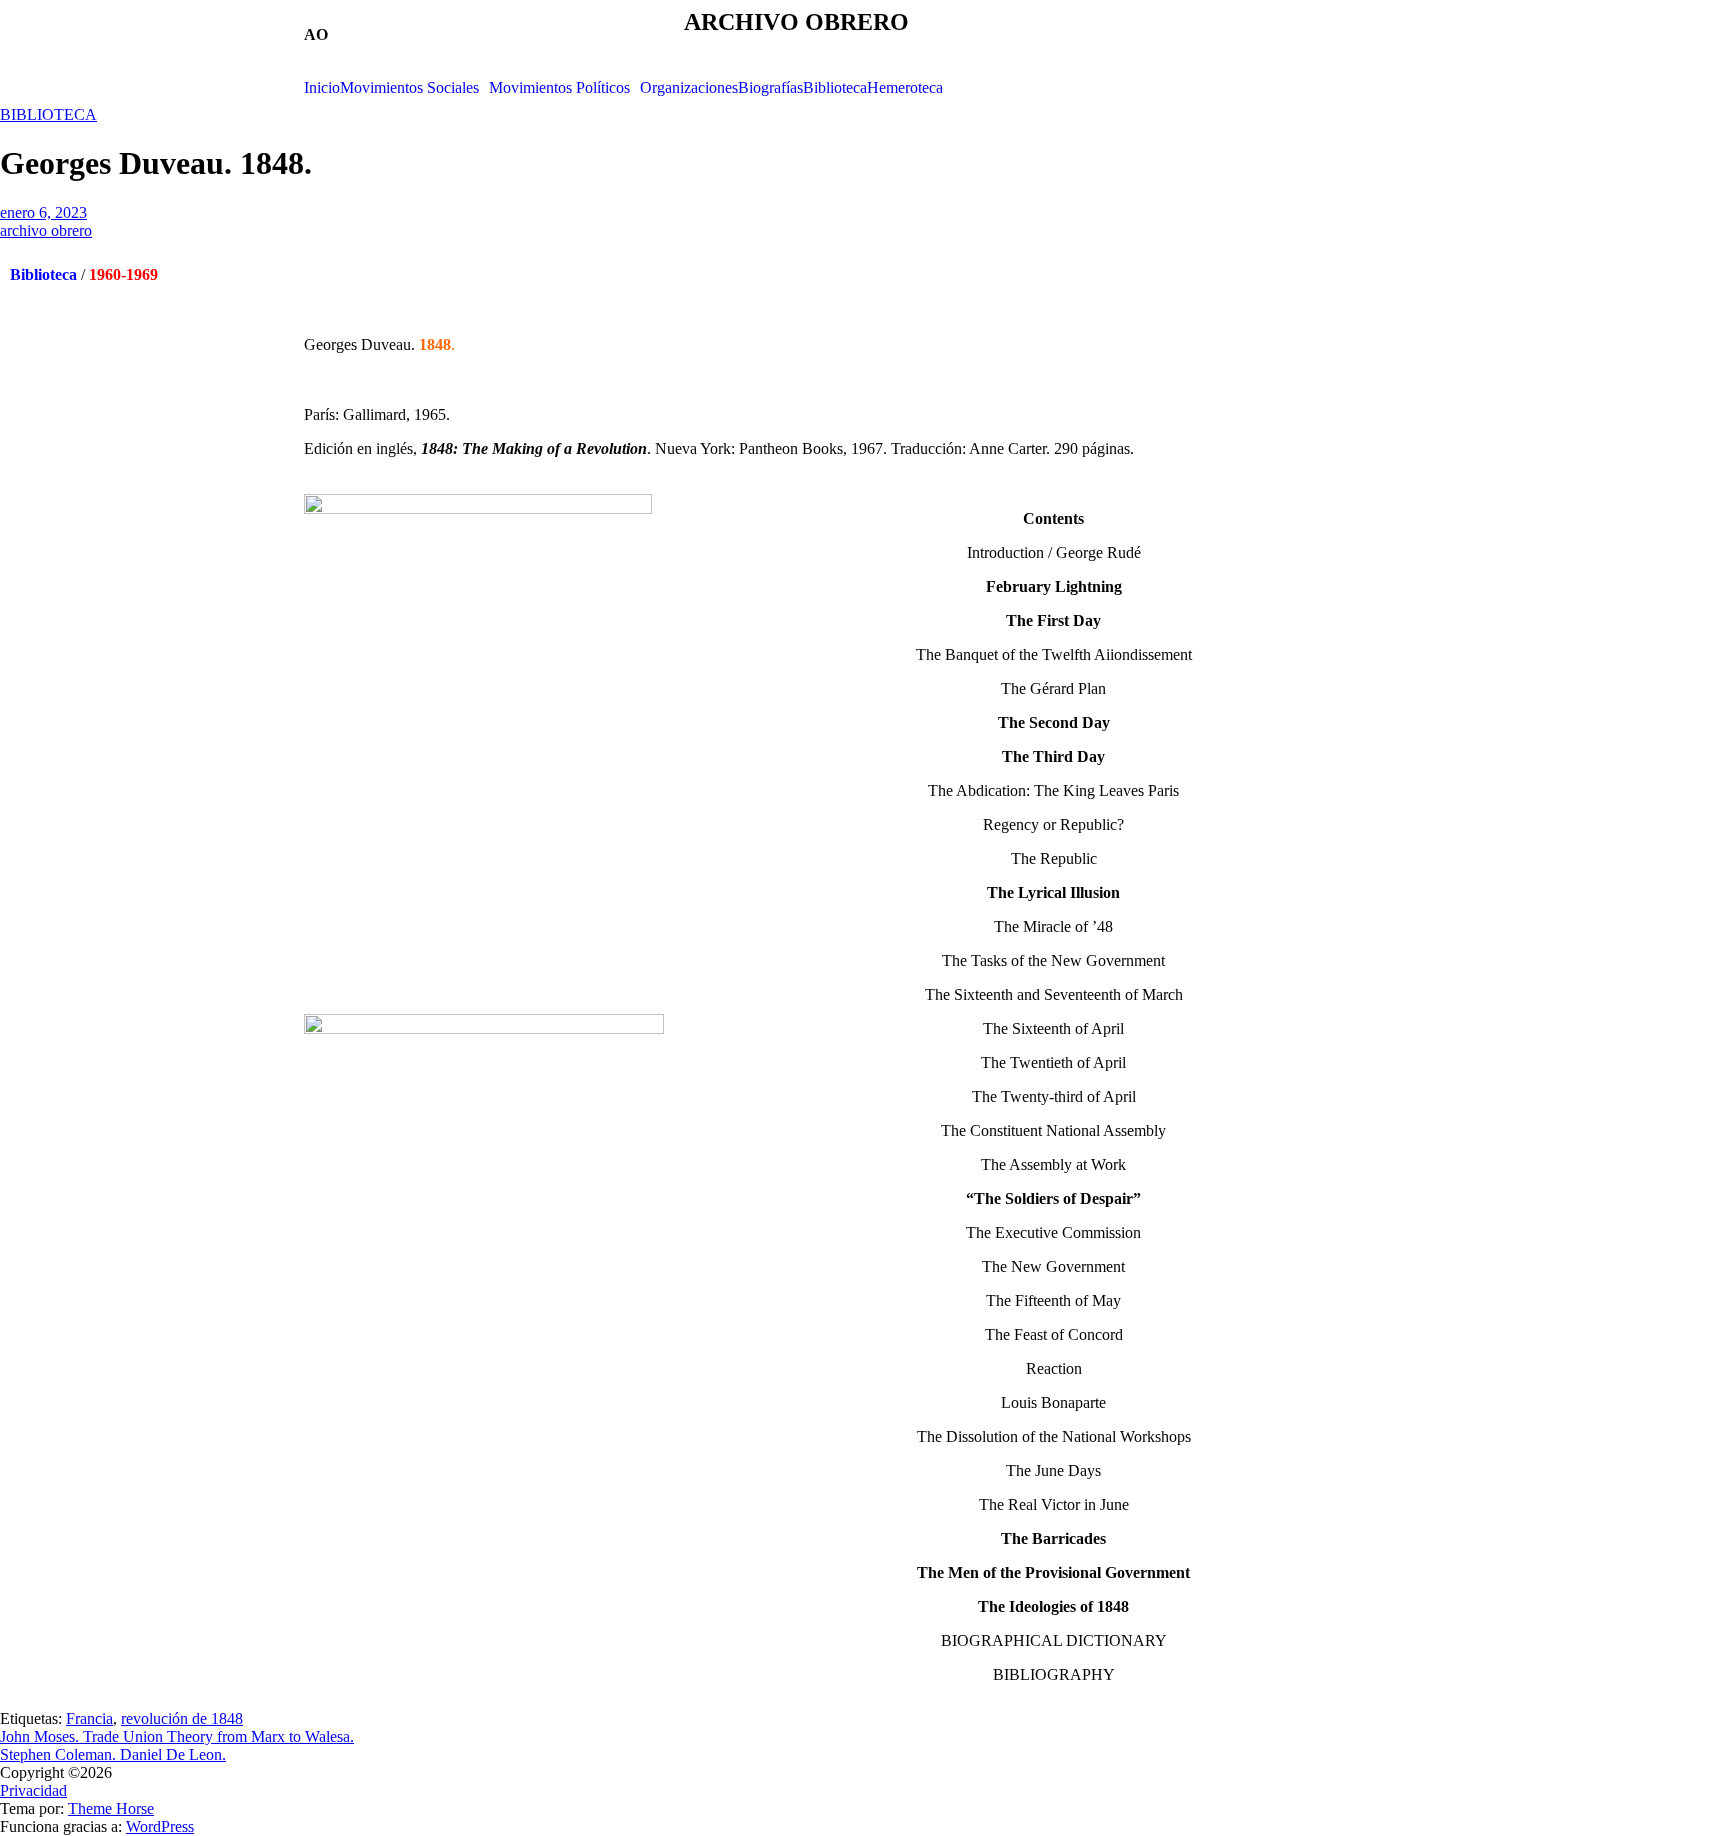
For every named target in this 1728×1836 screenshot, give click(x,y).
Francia (89, 1718)
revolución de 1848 (182, 1718)
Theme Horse (111, 1808)
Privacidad (33, 1790)
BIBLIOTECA (48, 114)
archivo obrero (46, 230)
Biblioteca (835, 88)
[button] (414, 88)
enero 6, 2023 (43, 212)
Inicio (322, 88)
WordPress (160, 1826)
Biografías (770, 88)
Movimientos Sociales (409, 88)
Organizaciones (689, 88)
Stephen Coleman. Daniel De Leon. (113, 1754)
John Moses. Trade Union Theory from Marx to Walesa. (177, 1736)
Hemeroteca (905, 88)
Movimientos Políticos (559, 88)
